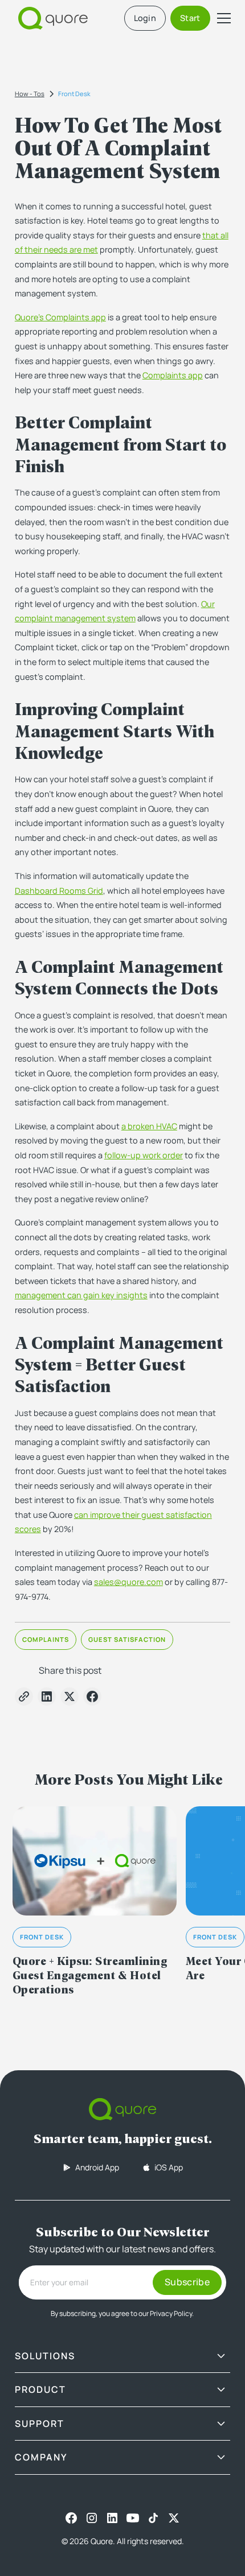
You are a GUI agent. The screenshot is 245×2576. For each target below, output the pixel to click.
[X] (174, 2518)
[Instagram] (92, 2518)
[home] (50, 18)
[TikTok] (153, 2518)
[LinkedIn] (112, 2518)
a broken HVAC (149, 1126)
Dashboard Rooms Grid (59, 891)
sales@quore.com (128, 1582)
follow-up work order (144, 1155)
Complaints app (173, 375)
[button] (222, 18)
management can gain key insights (81, 1295)
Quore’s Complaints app (60, 317)
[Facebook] (71, 2518)
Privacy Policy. (172, 2313)
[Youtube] (133, 2518)
